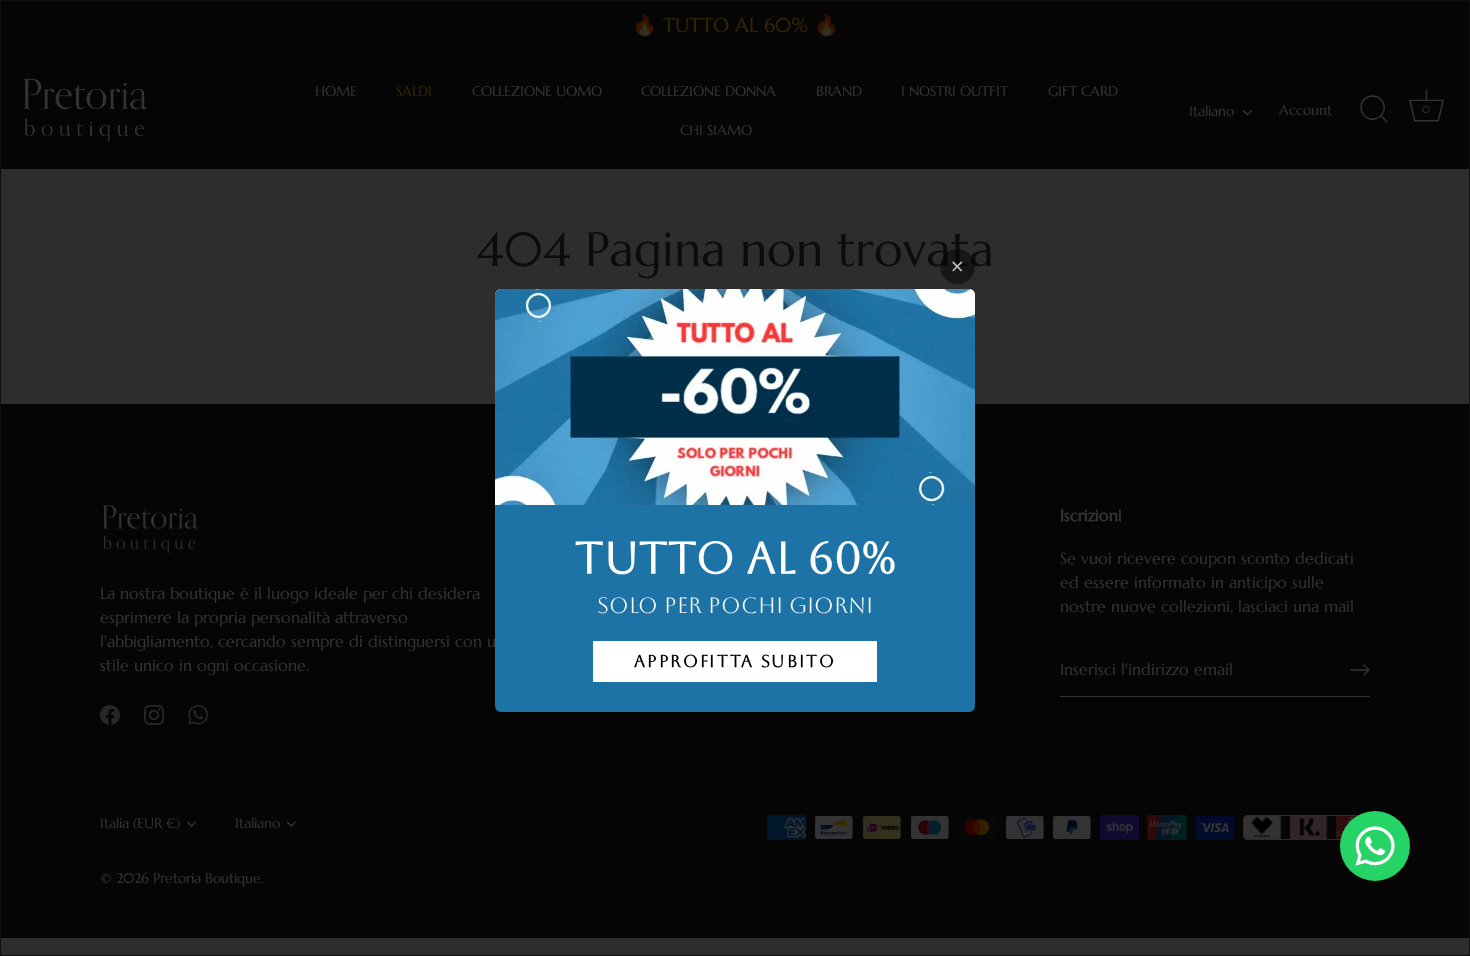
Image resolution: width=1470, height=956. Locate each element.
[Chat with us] (1375, 846)
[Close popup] (957, 266)
